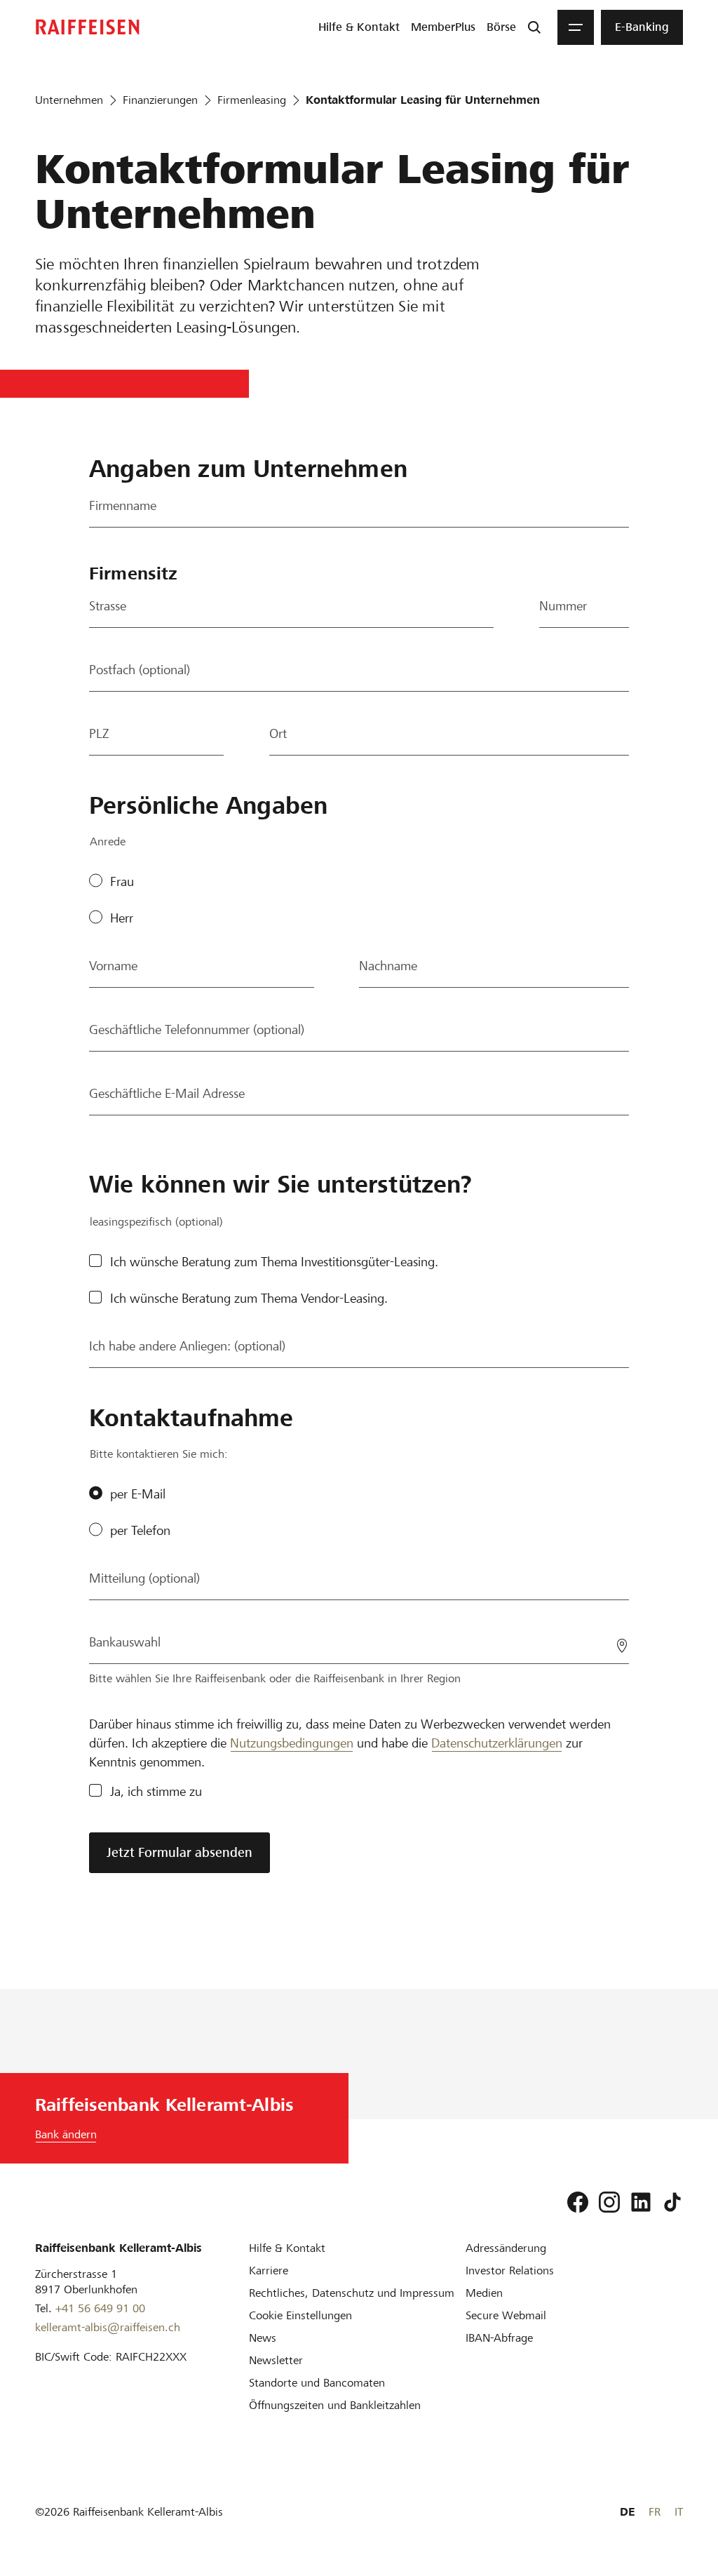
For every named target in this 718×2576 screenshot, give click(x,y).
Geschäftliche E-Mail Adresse (167, 1093)
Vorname (113, 966)
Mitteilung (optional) (144, 1578)
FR (655, 2512)
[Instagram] (609, 2202)
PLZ (99, 733)
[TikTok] (672, 2202)
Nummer (563, 606)
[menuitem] (359, 27)
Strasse (108, 606)
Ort (278, 733)
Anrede (108, 841)
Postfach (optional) (140, 670)
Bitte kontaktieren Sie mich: (159, 1454)
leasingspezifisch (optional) (156, 1222)
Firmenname (123, 505)
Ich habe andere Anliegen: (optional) (187, 1346)
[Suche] (534, 27)
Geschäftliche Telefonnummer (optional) (197, 1029)
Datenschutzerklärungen (497, 1743)
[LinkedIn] (641, 2202)
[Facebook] (578, 2202)
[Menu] (576, 27)
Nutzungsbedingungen (292, 1743)
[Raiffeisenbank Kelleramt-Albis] (88, 27)
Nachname (388, 966)
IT (679, 2512)
